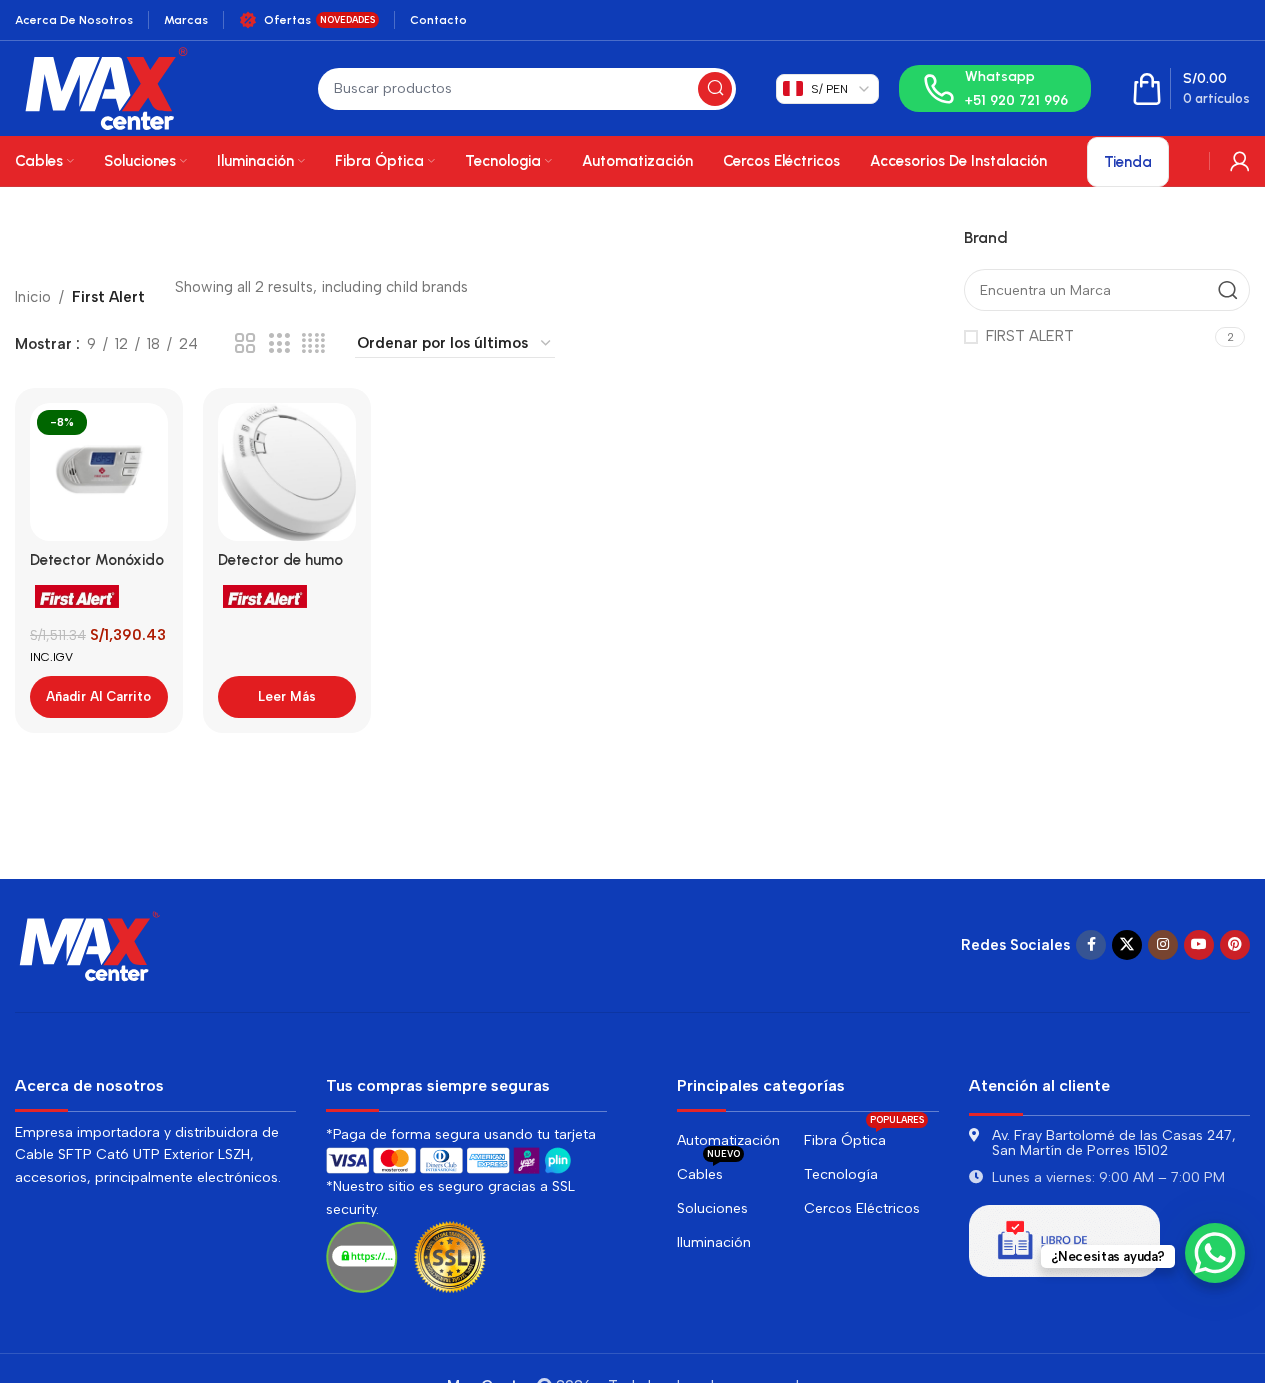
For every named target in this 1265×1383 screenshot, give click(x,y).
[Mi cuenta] (1240, 161)
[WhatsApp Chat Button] (1215, 1253)
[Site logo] (106, 87)
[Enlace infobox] (995, 88)
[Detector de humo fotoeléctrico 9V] (287, 472)
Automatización (728, 1140)
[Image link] (90, 944)
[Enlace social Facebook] (1091, 945)
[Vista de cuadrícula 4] (313, 344)
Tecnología (841, 1174)
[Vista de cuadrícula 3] (279, 344)
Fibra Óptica (864, 1136)
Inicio (33, 297)
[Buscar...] (715, 89)
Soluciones (712, 1208)
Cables (708, 1170)
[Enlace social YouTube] (1199, 945)
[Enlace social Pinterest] (1235, 945)
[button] (99, 697)
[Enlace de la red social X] (1127, 945)
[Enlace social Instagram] (1163, 945)
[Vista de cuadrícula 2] (245, 344)
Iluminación (714, 1242)
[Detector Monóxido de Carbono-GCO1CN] (99, 472)
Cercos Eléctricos (862, 1208)
